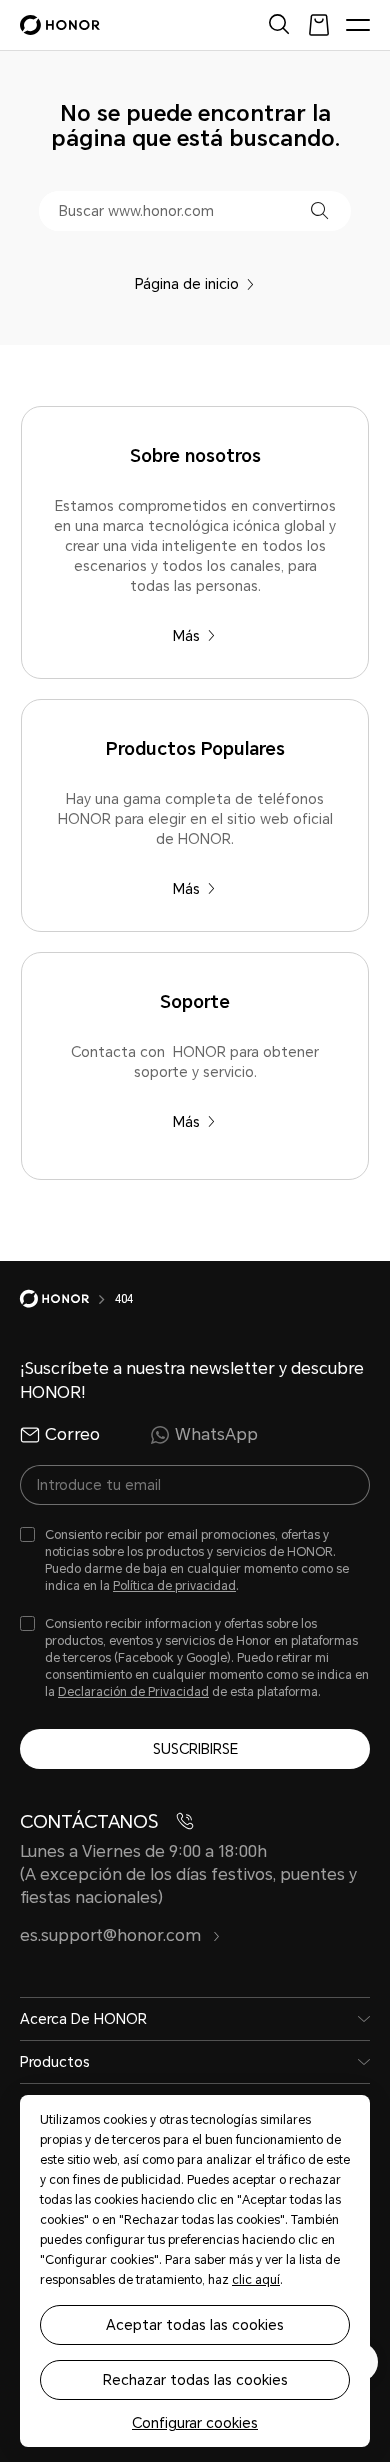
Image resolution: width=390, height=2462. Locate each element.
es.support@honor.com (112, 1935)
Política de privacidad (174, 1586)
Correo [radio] (72, 1434)
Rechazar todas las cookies (195, 2380)
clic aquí (256, 2280)
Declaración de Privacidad (133, 1692)
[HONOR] (67, 1299)
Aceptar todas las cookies (195, 2325)
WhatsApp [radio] (216, 1434)
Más (186, 636)
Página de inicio (187, 284)
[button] (319, 210)
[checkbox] (195, 1561)
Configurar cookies (195, 2423)
